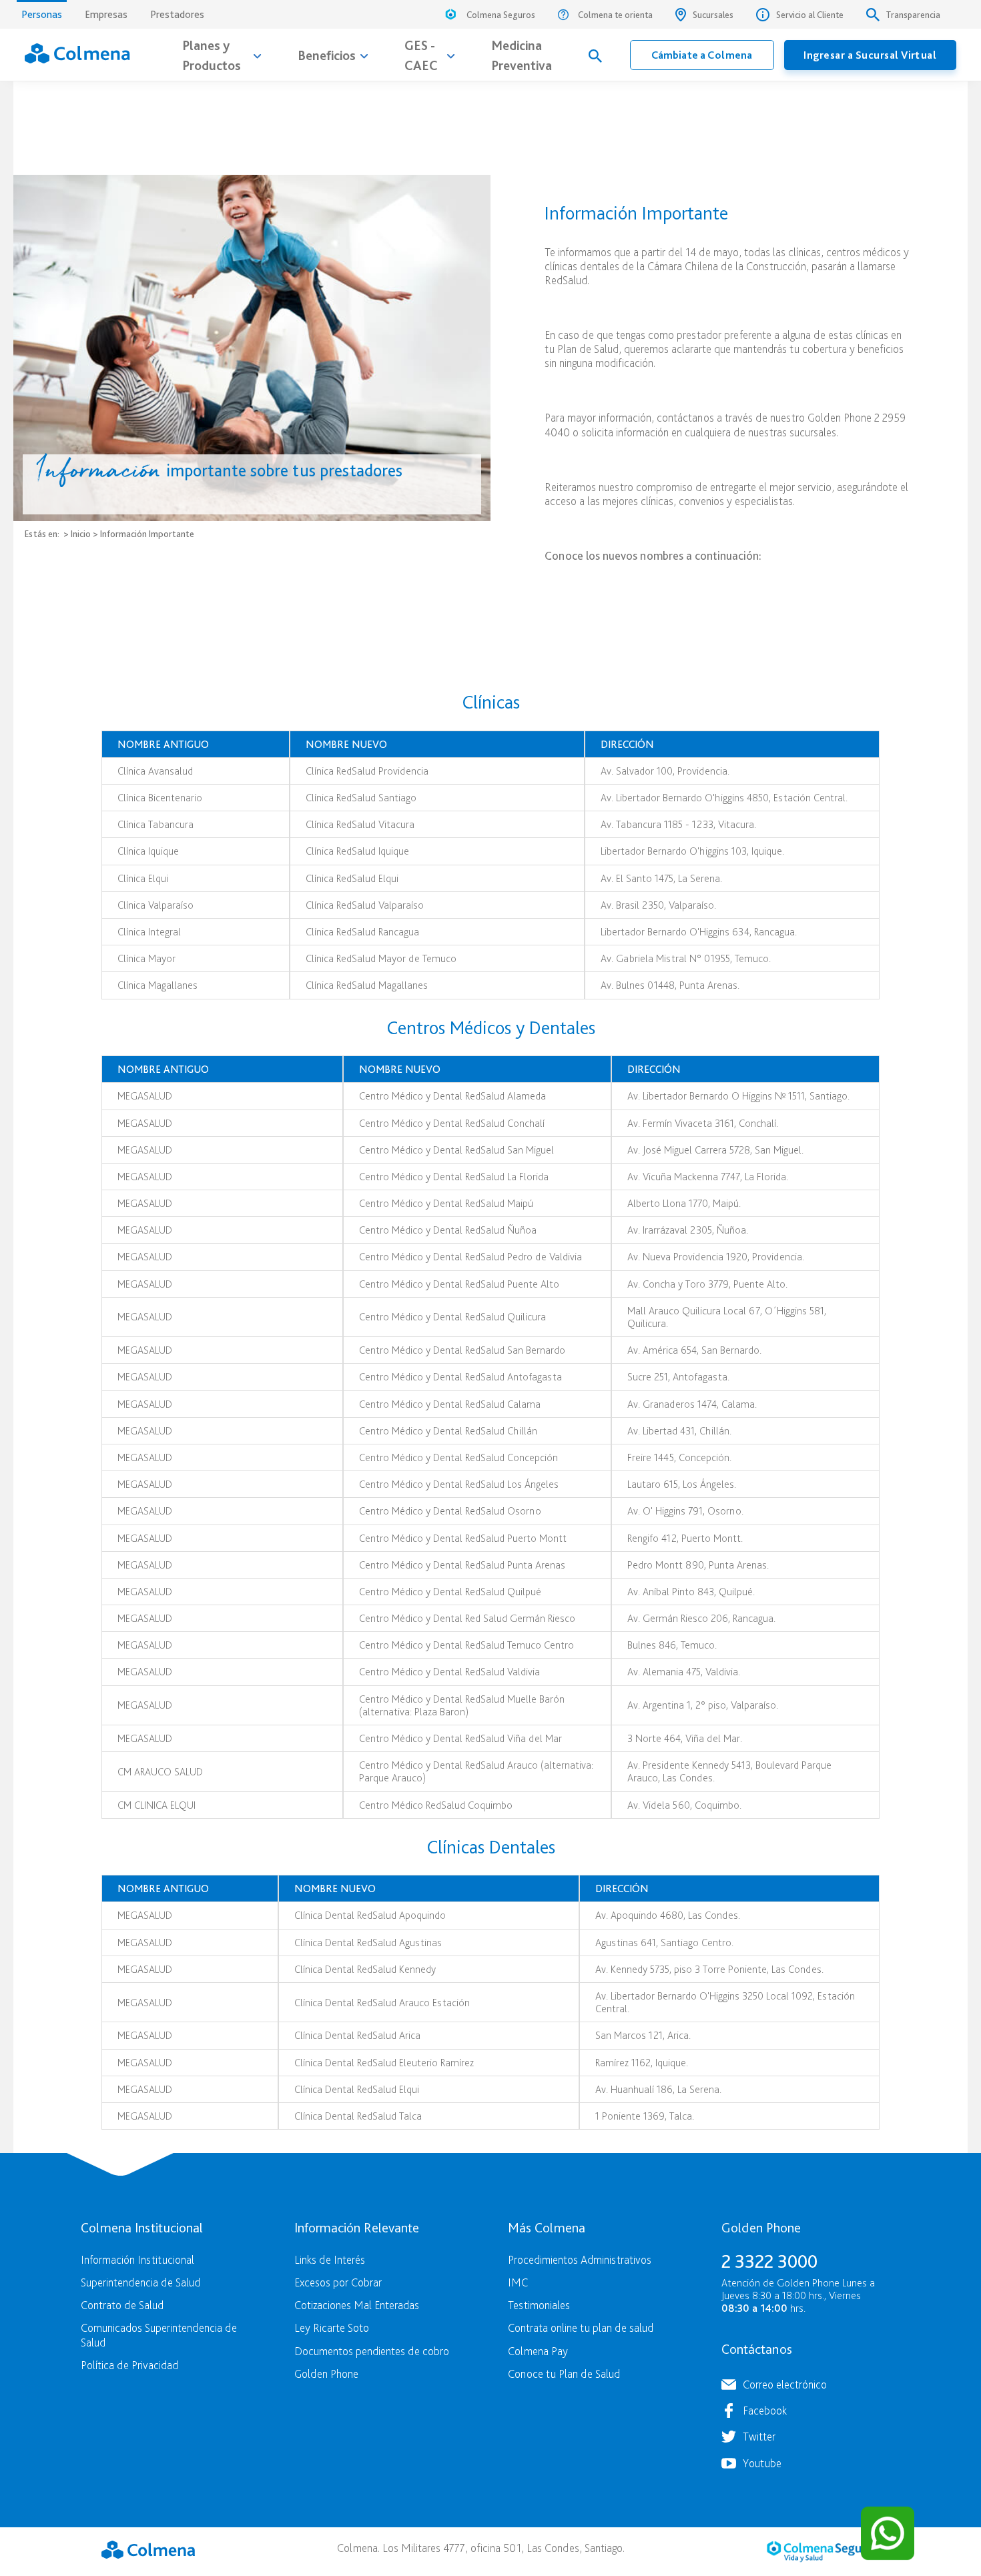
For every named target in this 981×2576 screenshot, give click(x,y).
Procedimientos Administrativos (580, 2259)
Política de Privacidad (129, 2365)
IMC (518, 2282)
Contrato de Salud (122, 2305)
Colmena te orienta (615, 15)
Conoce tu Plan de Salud (564, 2374)
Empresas (106, 14)
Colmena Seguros (501, 15)
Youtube (762, 2463)
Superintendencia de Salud (140, 2282)
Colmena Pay (538, 2351)
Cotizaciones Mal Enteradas (357, 2305)
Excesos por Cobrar (338, 2282)
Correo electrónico (785, 2384)
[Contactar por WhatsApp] (888, 2533)
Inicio (81, 533)
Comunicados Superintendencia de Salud (159, 2334)
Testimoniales (539, 2305)
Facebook (765, 2410)
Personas (42, 14)
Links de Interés (330, 2259)
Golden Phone (326, 2374)
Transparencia (913, 15)
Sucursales (713, 15)
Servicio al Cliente (810, 15)
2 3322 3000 (769, 2261)
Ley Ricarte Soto (332, 2327)
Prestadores (177, 14)
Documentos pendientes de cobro (372, 2351)
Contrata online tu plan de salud (581, 2327)
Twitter (759, 2436)
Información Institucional (137, 2259)
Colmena (148, 2550)
